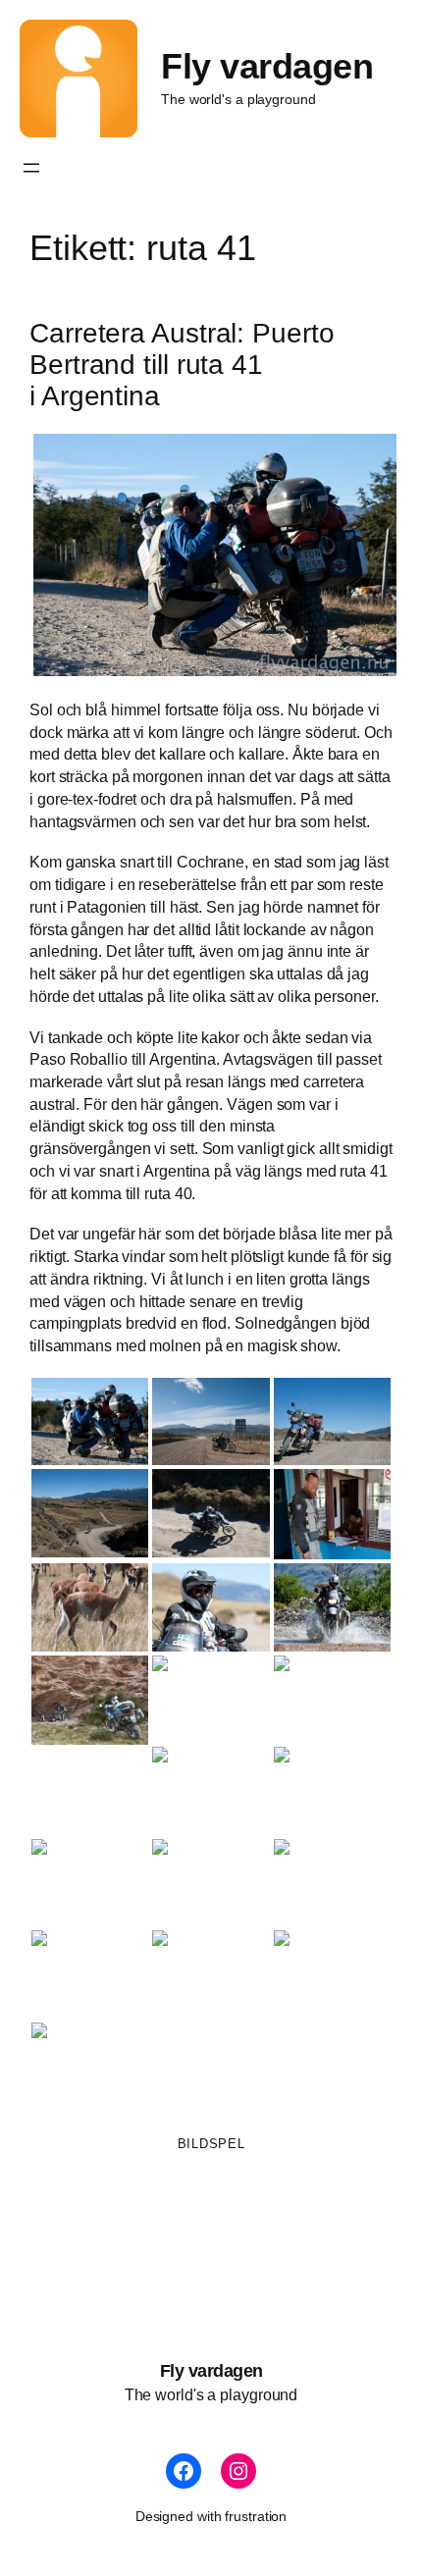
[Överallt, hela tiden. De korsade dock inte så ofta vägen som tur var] (90, 1607)
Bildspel (211, 2144)
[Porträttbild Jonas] (211, 1607)
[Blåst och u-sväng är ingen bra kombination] (332, 1699)
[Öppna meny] (31, 168)
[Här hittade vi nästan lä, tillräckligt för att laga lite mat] (90, 1701)
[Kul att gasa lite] (332, 1607)
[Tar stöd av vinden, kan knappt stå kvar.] (90, 1883)
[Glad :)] (211, 1883)
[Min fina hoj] (332, 1421)
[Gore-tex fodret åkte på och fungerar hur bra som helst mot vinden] (211, 555)
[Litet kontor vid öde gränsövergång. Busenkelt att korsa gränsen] (332, 1514)
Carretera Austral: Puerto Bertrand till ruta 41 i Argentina (182, 364)
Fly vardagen (267, 67)
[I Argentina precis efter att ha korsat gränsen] (90, 1513)
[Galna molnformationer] (211, 1699)
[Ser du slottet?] (211, 1974)
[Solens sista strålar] (90, 2066)
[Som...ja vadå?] (211, 1790)
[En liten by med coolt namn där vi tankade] (211, 1421)
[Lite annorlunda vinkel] (211, 1513)
